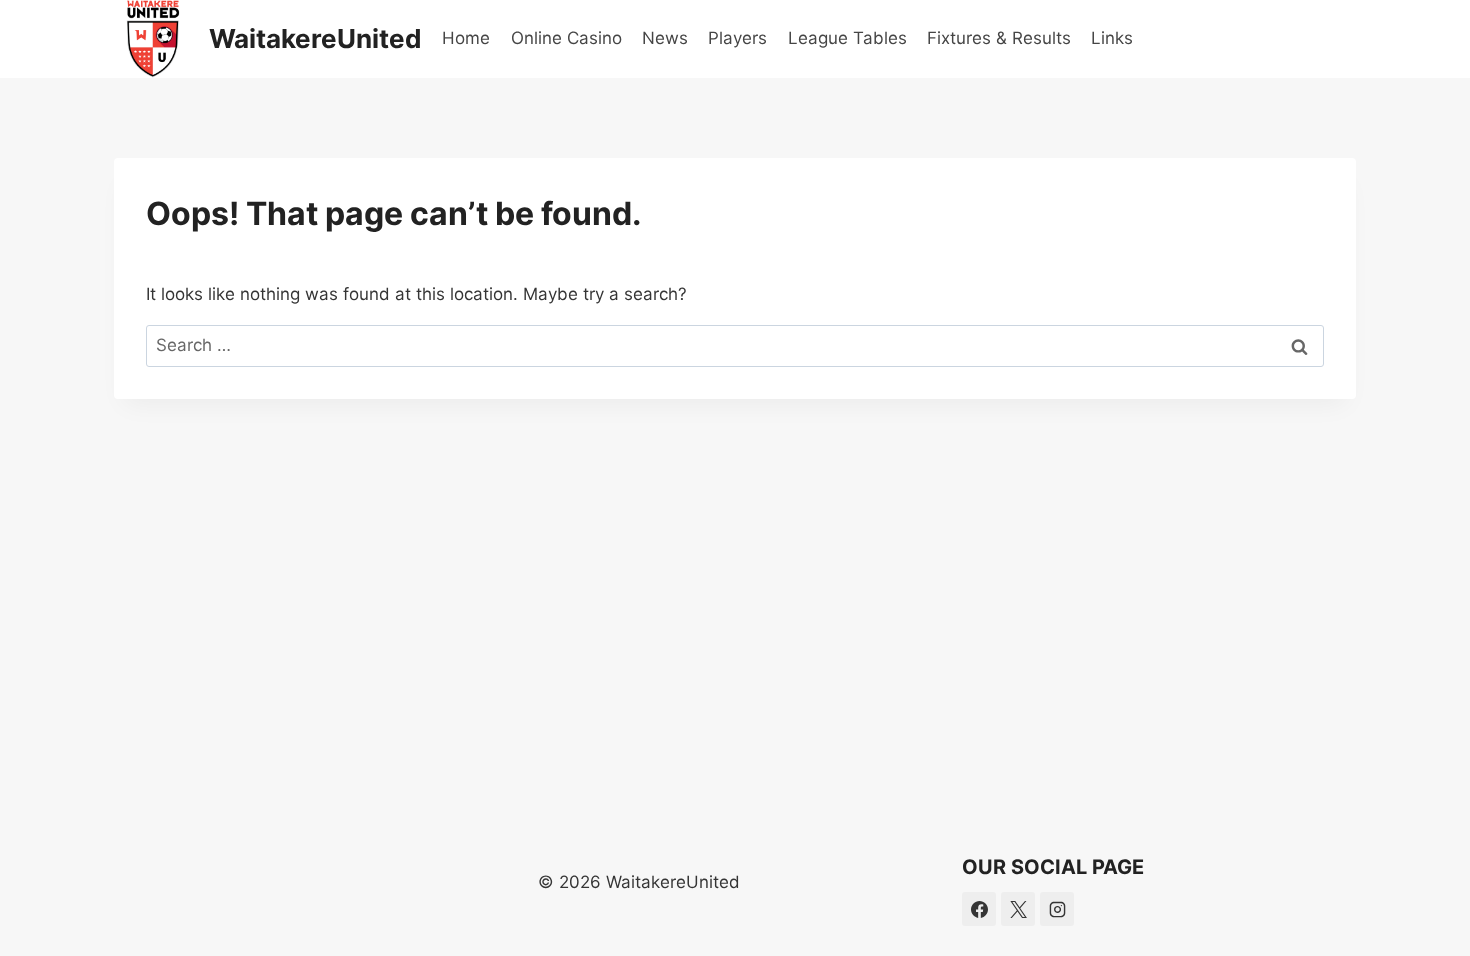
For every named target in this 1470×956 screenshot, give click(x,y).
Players (737, 38)
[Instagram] (1057, 909)
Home (466, 38)
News (665, 38)
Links (1112, 38)
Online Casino (566, 38)
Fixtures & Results (999, 38)
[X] (1018, 909)
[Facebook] (979, 909)
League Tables (847, 38)
